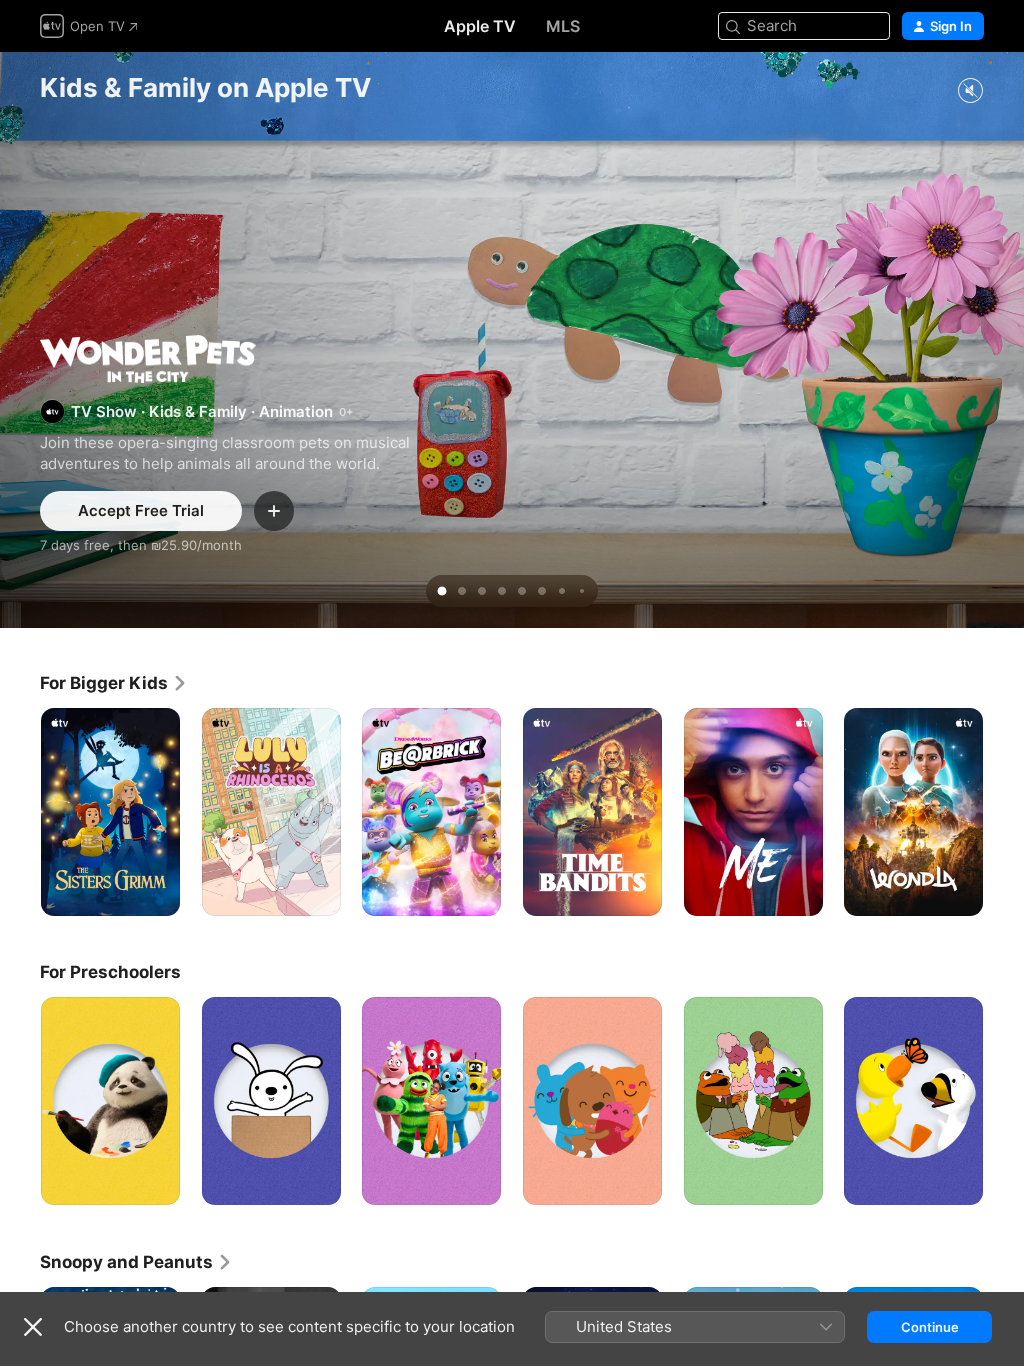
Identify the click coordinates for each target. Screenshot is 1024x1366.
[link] (114, 683)
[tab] (442, 591)
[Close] (33, 1327)
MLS (563, 26)
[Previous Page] (20, 812)
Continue (930, 1327)
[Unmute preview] (970, 91)
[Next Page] (1004, 812)
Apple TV (480, 26)
